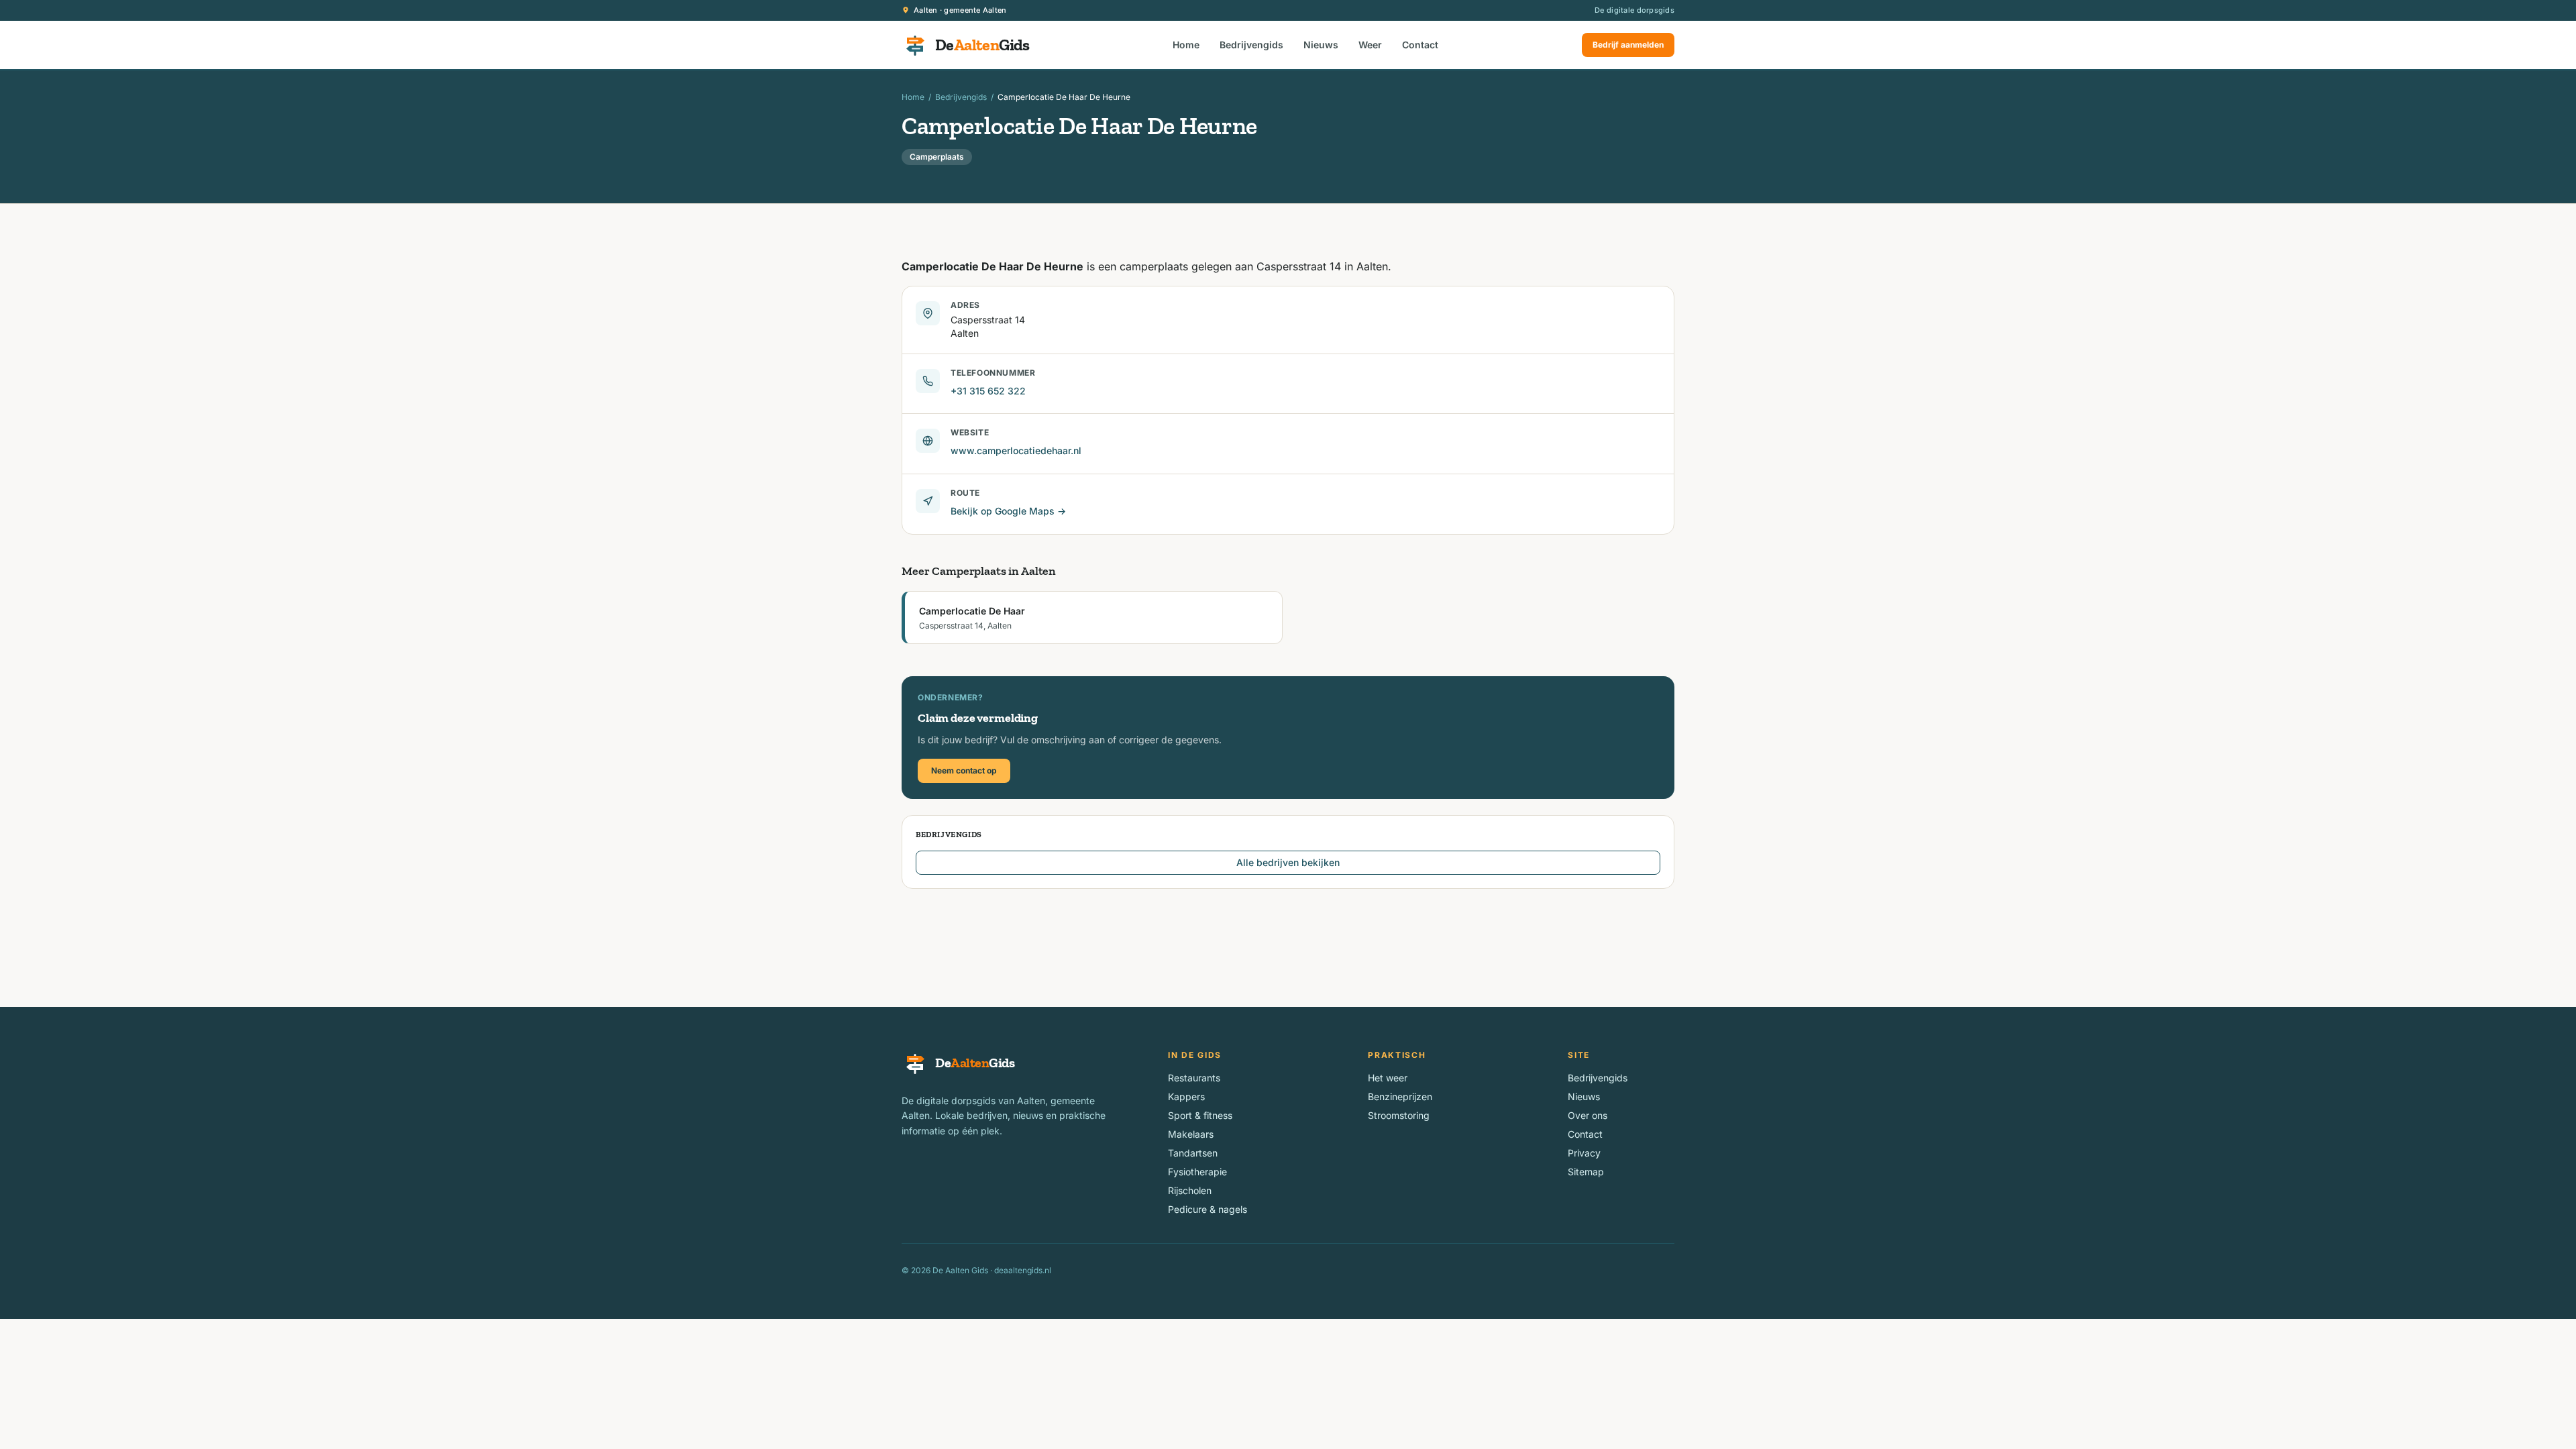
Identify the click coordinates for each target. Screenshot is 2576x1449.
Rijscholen (1190, 1190)
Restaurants (1194, 1078)
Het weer (1388, 1078)
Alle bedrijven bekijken (1288, 862)
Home (1186, 45)
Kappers (1186, 1096)
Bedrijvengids (1251, 45)
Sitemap (1586, 1172)
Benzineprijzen (1400, 1096)
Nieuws (1321, 45)
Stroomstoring (1399, 1115)
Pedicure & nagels (1207, 1209)
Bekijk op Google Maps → (1008, 511)
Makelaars (1191, 1134)
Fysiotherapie (1197, 1172)
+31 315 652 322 (988, 391)
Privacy (1584, 1153)
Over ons (1588, 1115)
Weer (1370, 45)
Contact (1420, 45)
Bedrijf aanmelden (1628, 45)
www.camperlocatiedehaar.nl (1016, 450)
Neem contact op (964, 770)
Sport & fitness (1200, 1115)
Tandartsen (1193, 1153)
